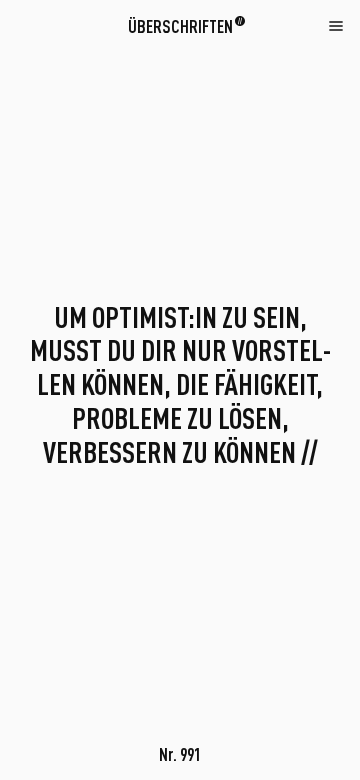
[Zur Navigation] (336, 25)
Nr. (180, 754)
